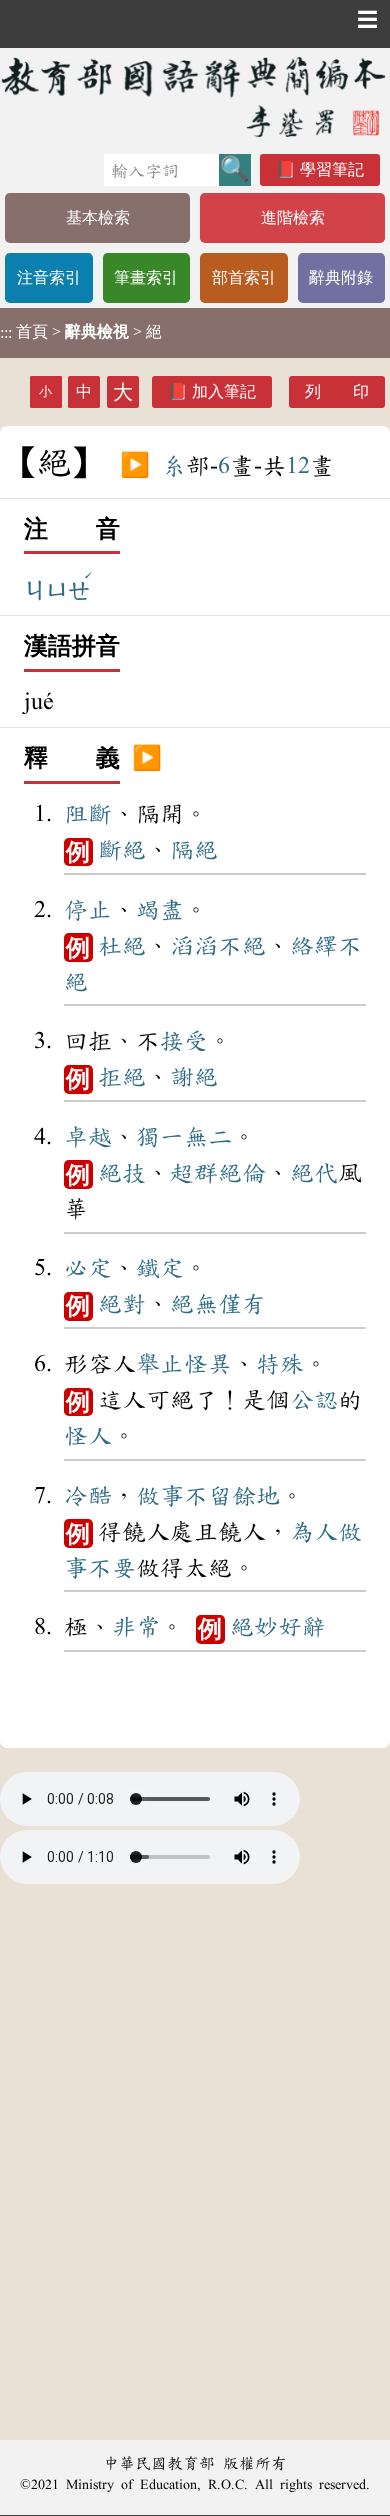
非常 (136, 1627)
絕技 (122, 1173)
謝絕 (194, 1077)
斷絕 (122, 850)
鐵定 (160, 1268)
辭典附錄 (341, 277)
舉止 (160, 1364)
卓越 (88, 1137)
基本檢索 (98, 217)
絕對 (122, 1304)
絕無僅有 (218, 1304)
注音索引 (49, 277)
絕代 (314, 1173)
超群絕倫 (218, 1173)
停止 (88, 910)
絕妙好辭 (278, 1627)
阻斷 (88, 814)
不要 (112, 1568)
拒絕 (122, 1077)
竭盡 (160, 910)
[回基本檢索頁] (195, 96)
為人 (314, 1532)
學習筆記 (332, 169)
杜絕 (122, 946)
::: (6, 332)
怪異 (208, 1364)
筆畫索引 (146, 277)
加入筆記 (224, 391)
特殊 (280, 1364)
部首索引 (244, 277)
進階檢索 (293, 217)
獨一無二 (184, 1137)
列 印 (337, 391)
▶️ (135, 466)
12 (298, 466)
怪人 (88, 1436)
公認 (314, 1400)
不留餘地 (232, 1496)
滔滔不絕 (218, 946)
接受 (184, 1041)
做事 (160, 1496)
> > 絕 (81, 332)
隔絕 (194, 850)
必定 (88, 1268)
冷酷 (88, 1496)
